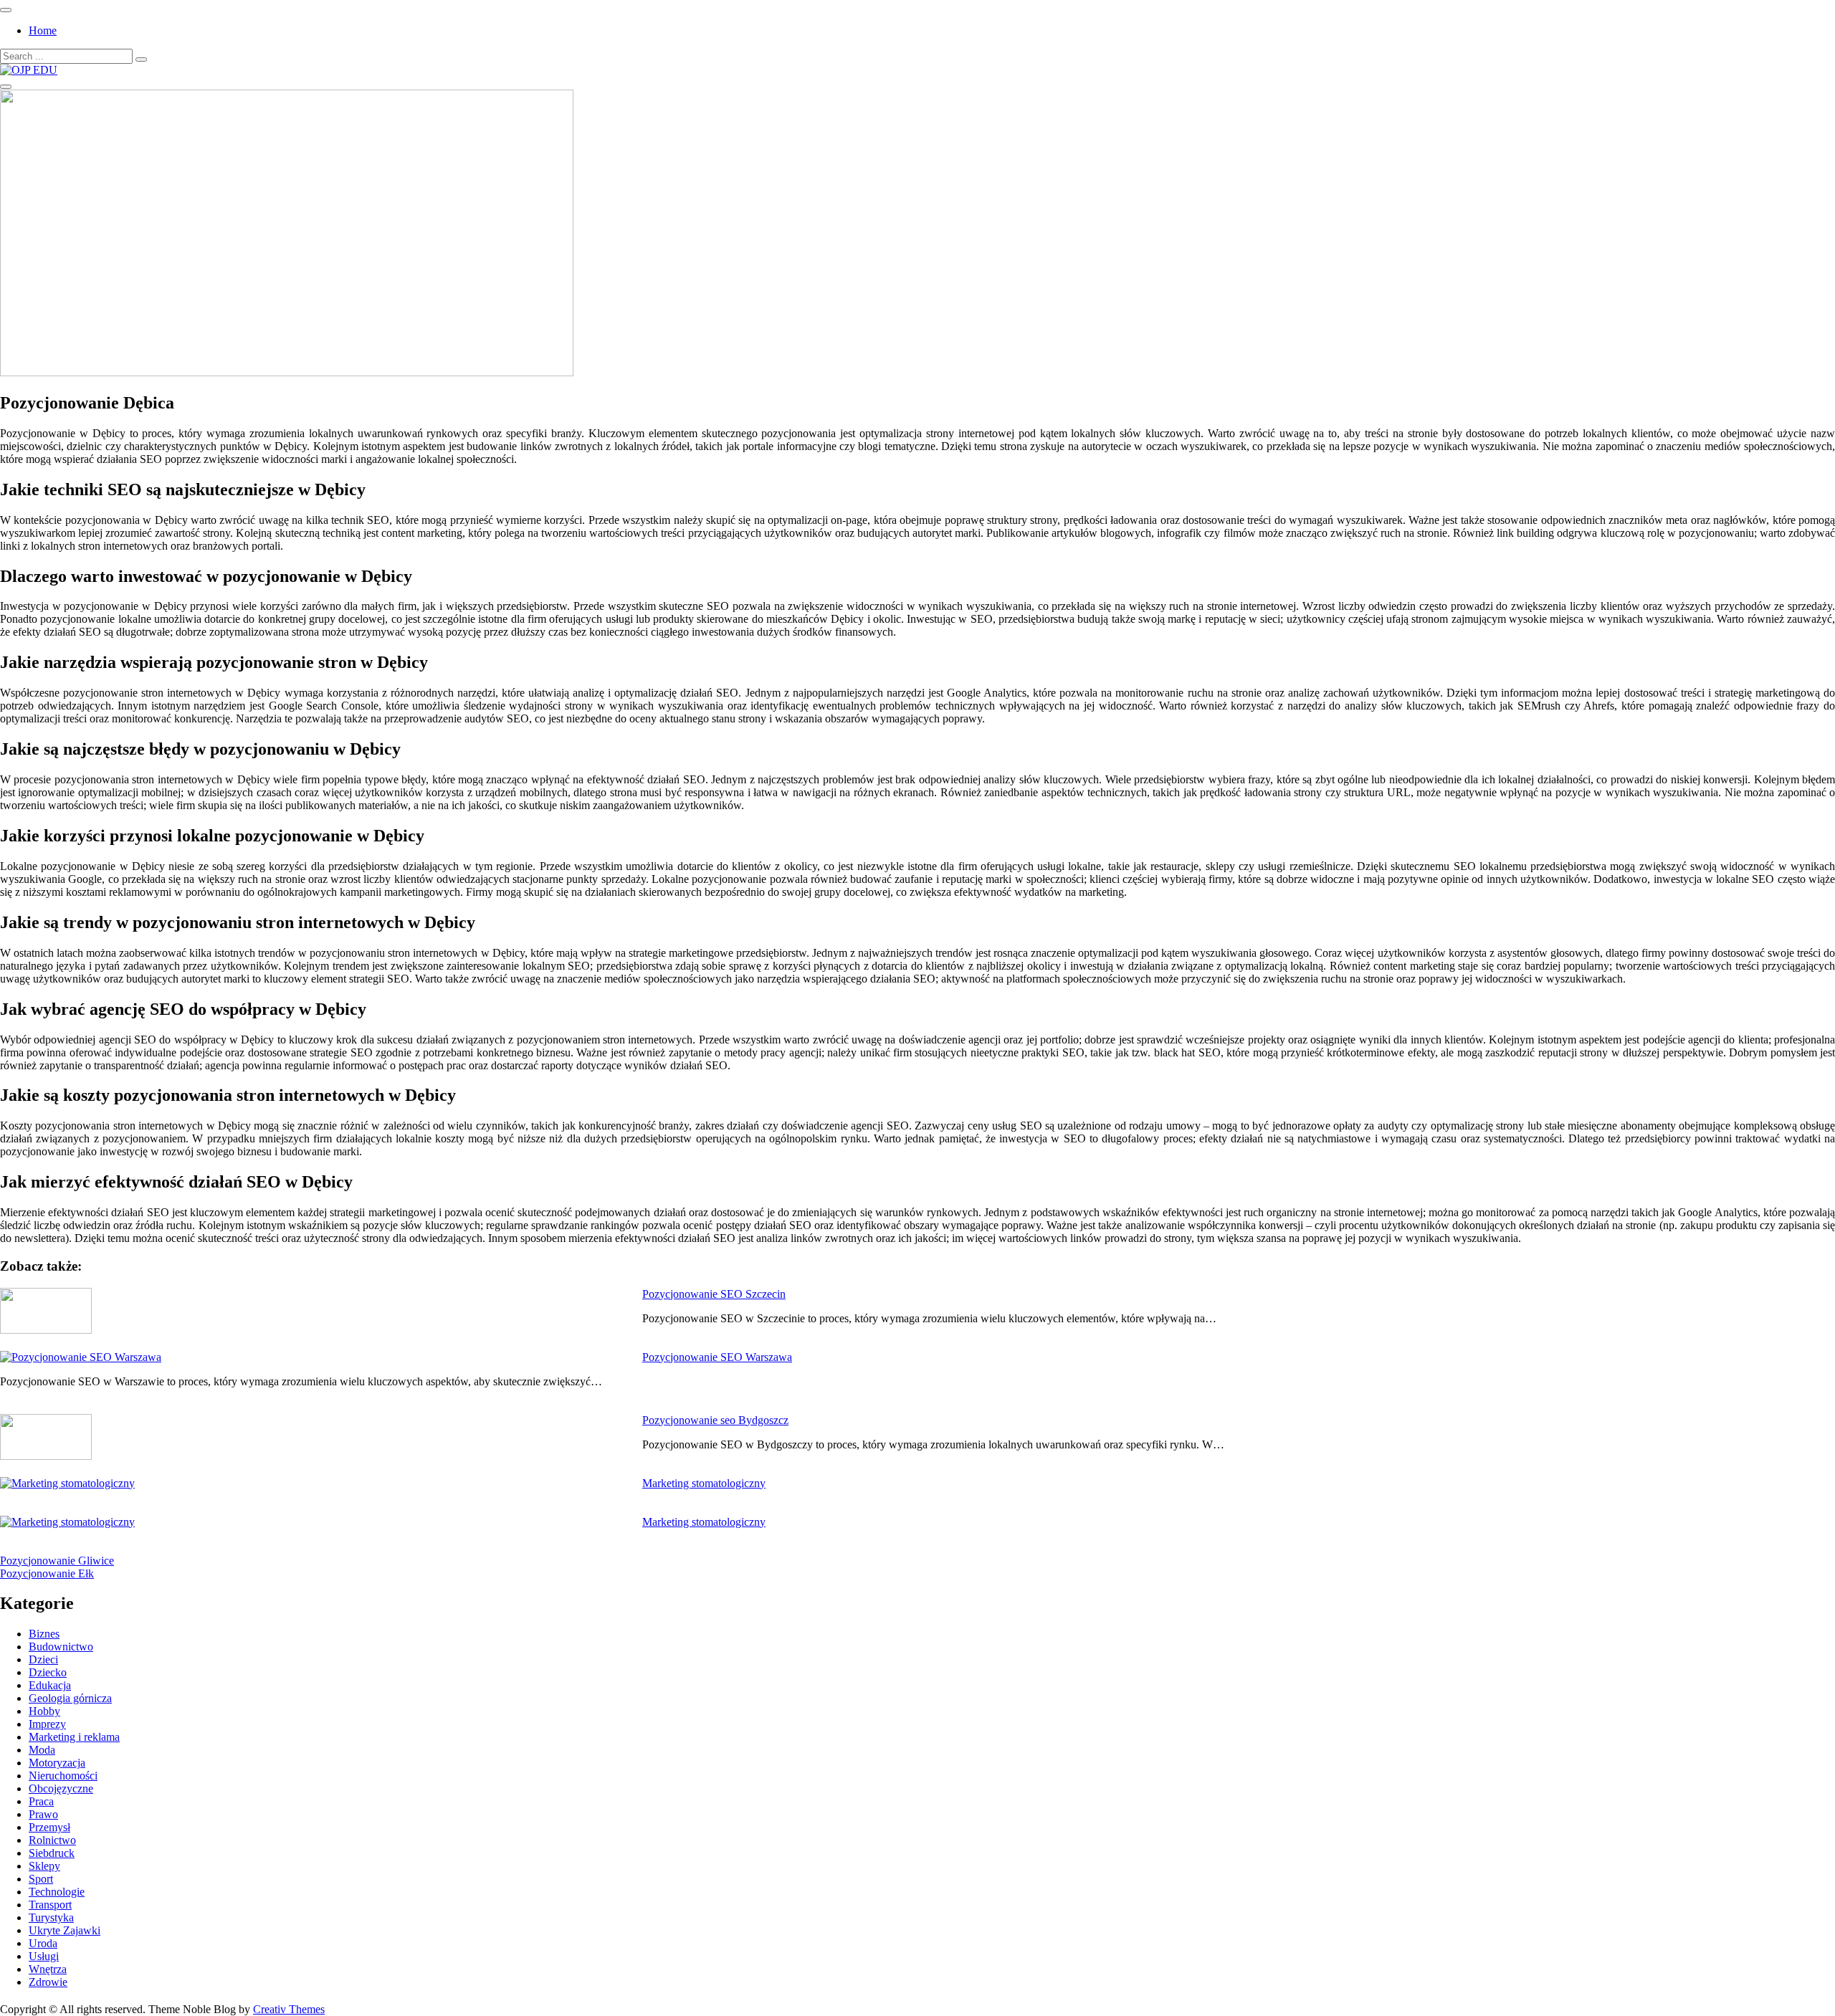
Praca (41, 1801)
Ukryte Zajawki (65, 1930)
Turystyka (51, 1917)
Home (43, 30)
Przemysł (49, 1827)
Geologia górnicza (70, 1698)
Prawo (43, 1814)
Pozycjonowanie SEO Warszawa (717, 1357)
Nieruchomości (63, 1776)
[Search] (141, 59)
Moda (42, 1750)
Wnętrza (48, 1969)
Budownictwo (61, 1647)
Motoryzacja (57, 1763)
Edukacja (50, 1685)
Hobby (44, 1711)
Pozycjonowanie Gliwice (57, 1561)
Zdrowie (48, 1982)
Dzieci (43, 1659)
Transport (50, 1905)
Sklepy (44, 1866)
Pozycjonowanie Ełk (47, 1573)
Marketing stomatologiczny (704, 1483)
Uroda (43, 1943)
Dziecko (48, 1672)
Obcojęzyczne (61, 1788)
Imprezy (47, 1724)
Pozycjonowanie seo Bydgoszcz (715, 1420)
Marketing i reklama (74, 1737)
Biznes (44, 1634)
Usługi (44, 1956)
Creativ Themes (289, 2009)
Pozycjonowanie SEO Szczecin (714, 1294)
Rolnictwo (52, 1840)
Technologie (57, 1892)
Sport (41, 1879)
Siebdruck (52, 1853)
